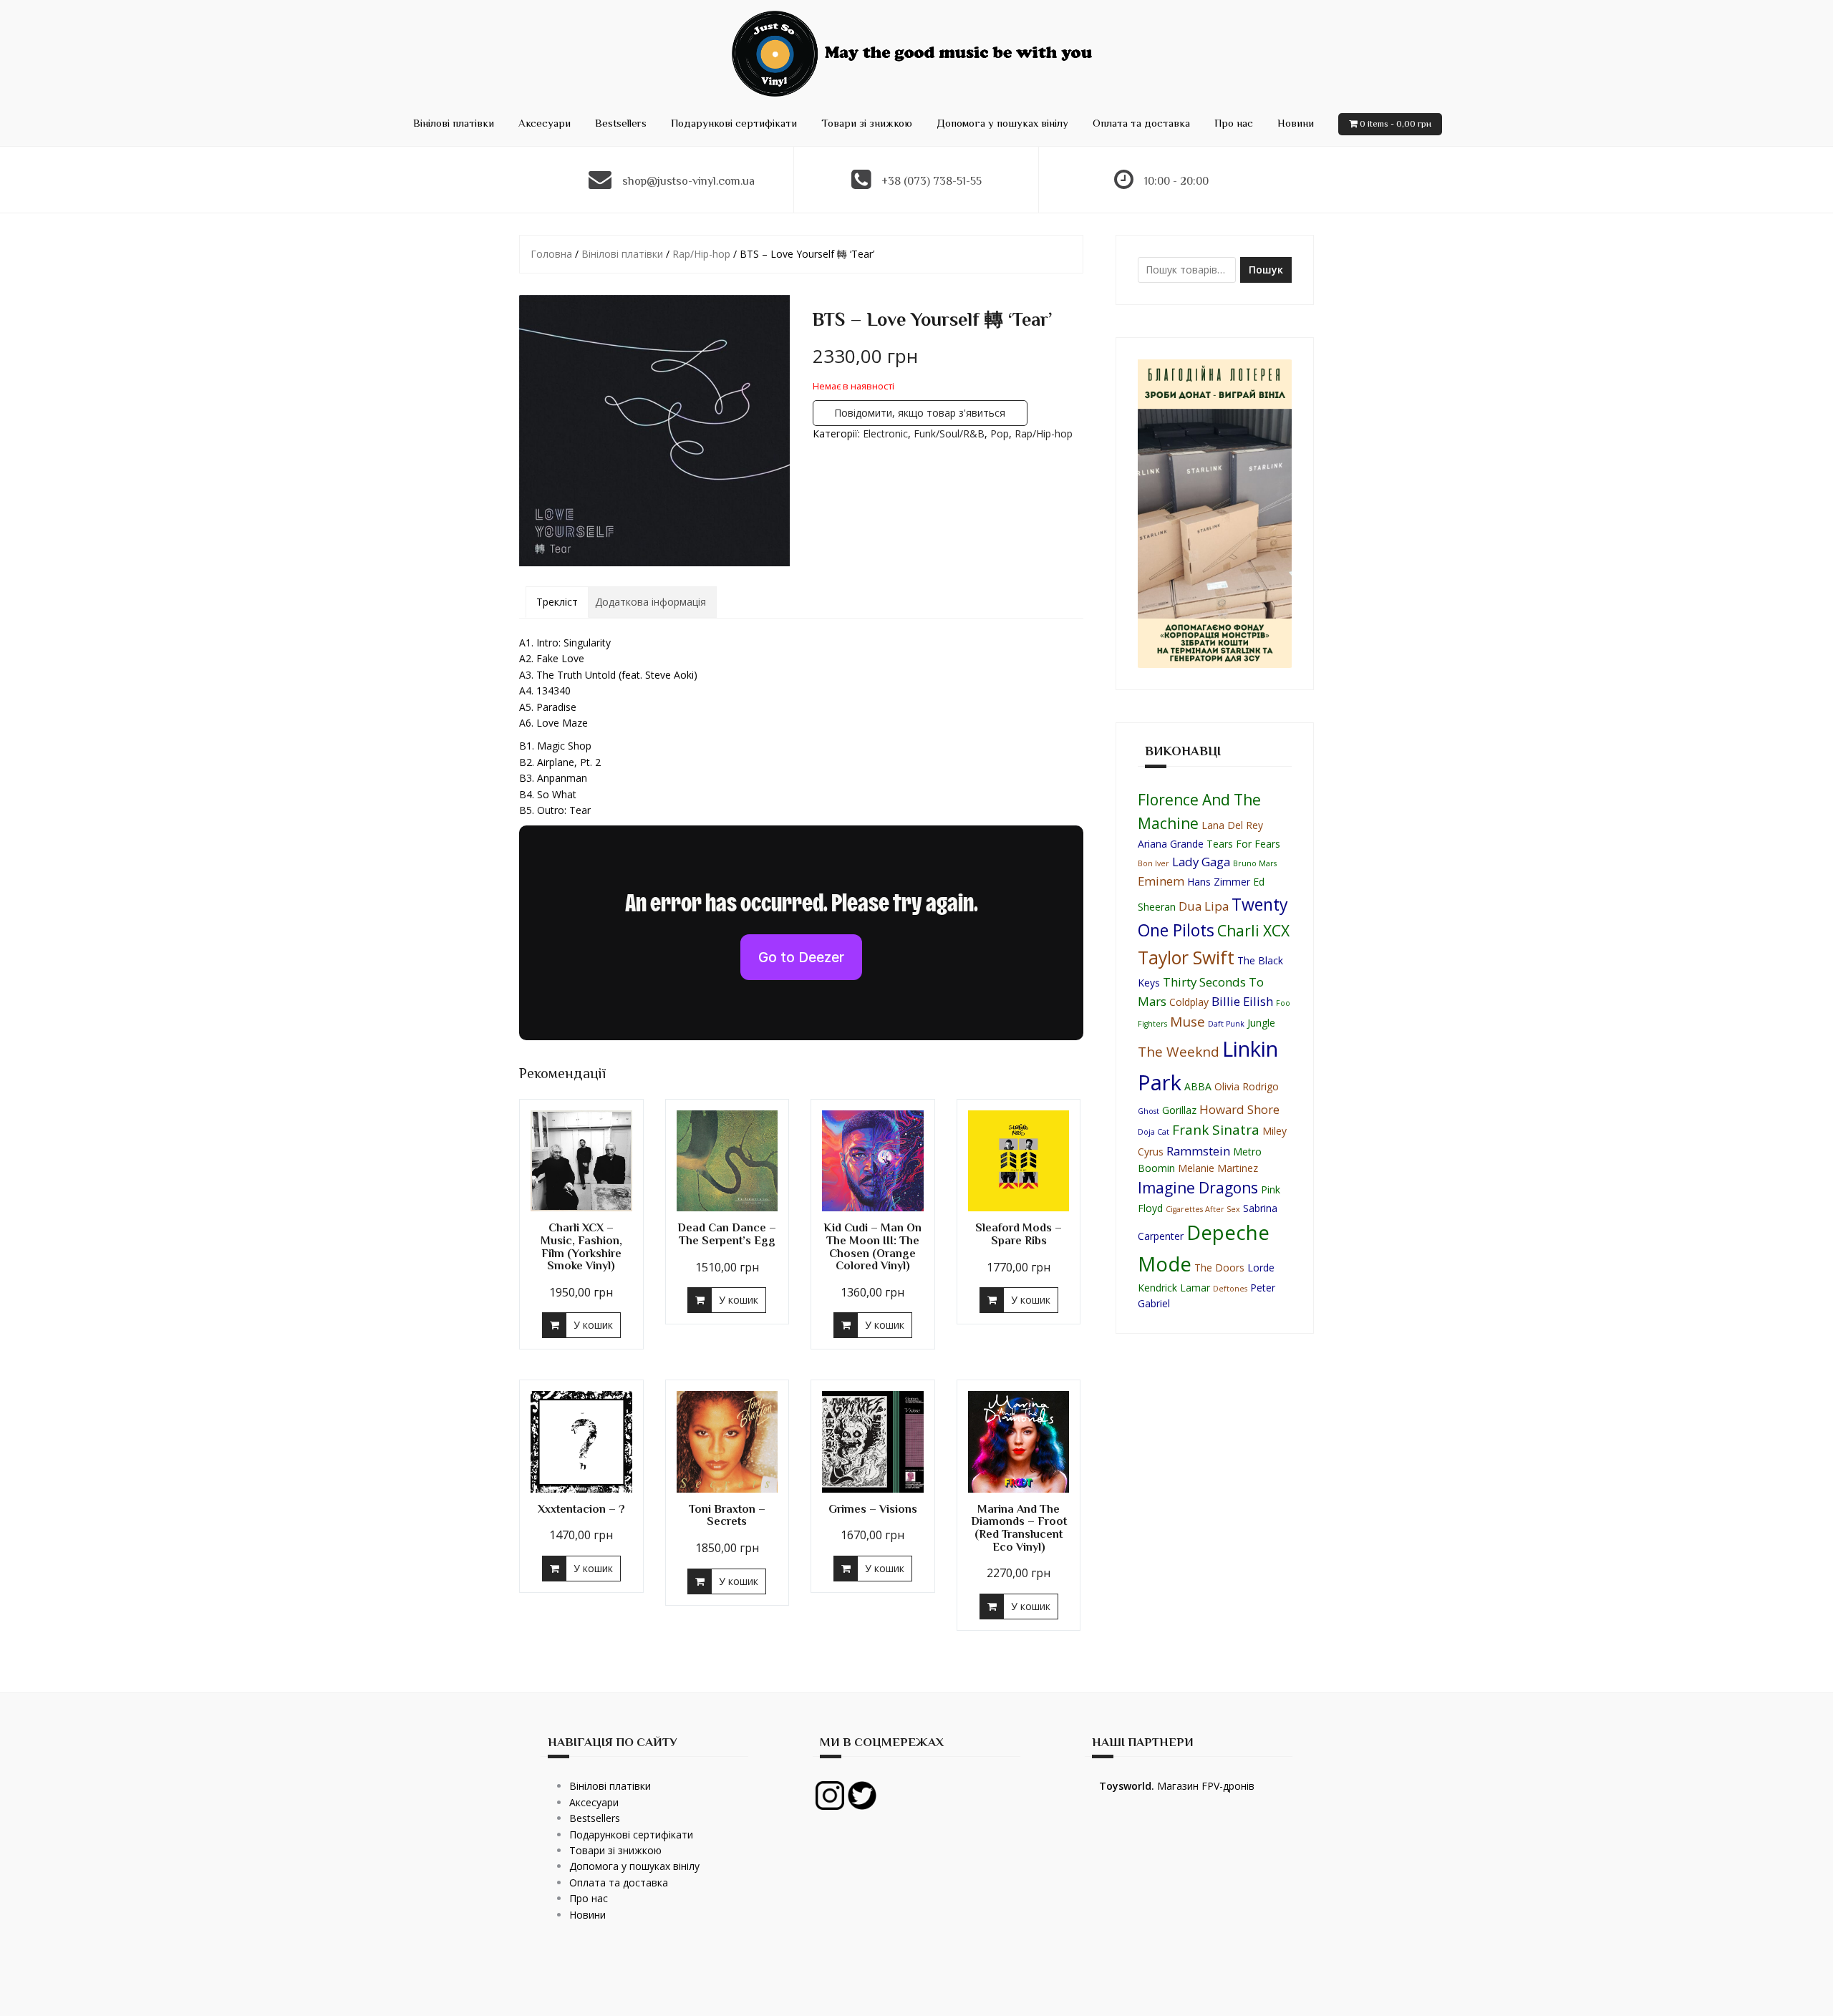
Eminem (1161, 881)
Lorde (1261, 1268)
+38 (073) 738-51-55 (932, 181)
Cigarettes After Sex (1203, 1209)
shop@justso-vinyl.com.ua (688, 181)
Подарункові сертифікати (734, 123)
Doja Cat (1154, 1132)
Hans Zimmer (1219, 882)
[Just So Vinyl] (916, 53)
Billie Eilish (1242, 1001)
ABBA (1198, 1086)
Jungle (1261, 1023)
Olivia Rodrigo (1247, 1086)
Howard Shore (1239, 1109)
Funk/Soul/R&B (949, 433)
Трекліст (557, 602)
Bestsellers (621, 123)
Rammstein (1198, 1151)
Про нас (1234, 123)
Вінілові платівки (454, 123)
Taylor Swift (1186, 958)
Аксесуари (545, 123)
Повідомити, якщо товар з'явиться (920, 413)
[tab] (557, 602)
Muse (1188, 1022)
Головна (551, 254)
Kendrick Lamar (1174, 1288)
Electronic (885, 433)
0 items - (1396, 123)
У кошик (593, 1325)
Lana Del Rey (1232, 825)
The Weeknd (1179, 1052)
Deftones (1230, 1289)
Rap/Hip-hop (701, 254)
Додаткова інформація (651, 602)
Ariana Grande (1171, 844)
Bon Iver (1154, 863)
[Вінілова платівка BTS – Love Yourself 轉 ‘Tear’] (654, 431)
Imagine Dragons (1198, 1188)
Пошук (1266, 270)
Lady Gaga (1201, 862)
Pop (1000, 433)
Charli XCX (1253, 931)
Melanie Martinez (1218, 1168)
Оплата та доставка (1141, 123)
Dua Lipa (1204, 906)
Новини (1296, 123)
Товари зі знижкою (867, 123)
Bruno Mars (1255, 863)
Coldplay (1189, 1002)
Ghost (1148, 1111)
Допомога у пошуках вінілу (1002, 123)
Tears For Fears (1243, 844)
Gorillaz (1179, 1110)
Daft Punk (1226, 1024)
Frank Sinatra (1216, 1130)
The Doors (1219, 1268)
